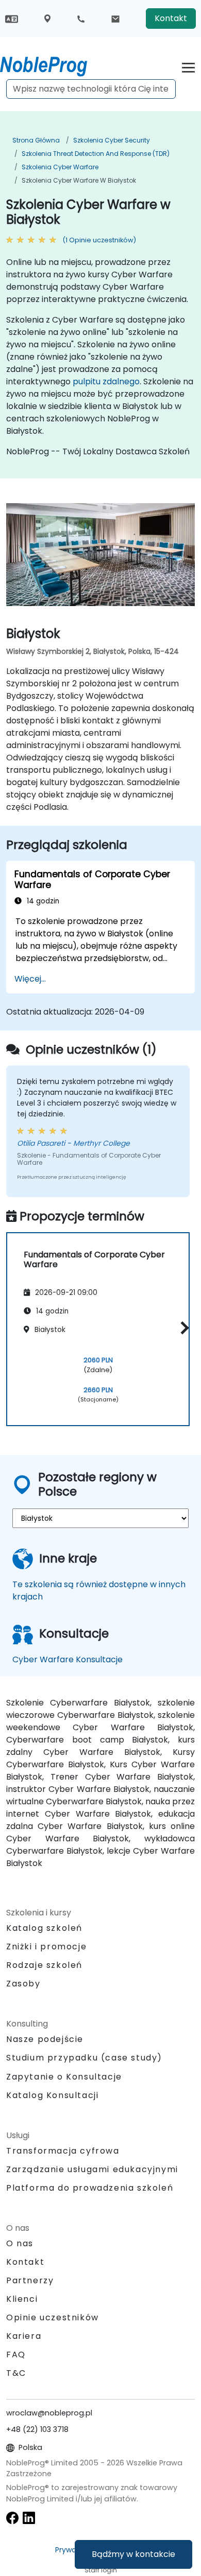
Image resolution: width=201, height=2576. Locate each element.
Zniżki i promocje (46, 1947)
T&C (16, 2373)
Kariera (24, 2336)
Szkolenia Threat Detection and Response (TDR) (96, 154)
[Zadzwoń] (81, 19)
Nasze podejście (45, 2039)
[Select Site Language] (12, 18)
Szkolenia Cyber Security (112, 140)
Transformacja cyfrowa (63, 2151)
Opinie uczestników (53, 2317)
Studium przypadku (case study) (84, 2058)
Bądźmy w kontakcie (133, 2554)
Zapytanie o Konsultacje (64, 2077)
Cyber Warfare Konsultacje (68, 1659)
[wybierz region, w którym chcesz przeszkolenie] (47, 19)
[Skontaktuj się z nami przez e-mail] (115, 19)
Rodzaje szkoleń (44, 1965)
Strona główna (36, 140)
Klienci (22, 2299)
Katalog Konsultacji (52, 2095)
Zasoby (23, 1984)
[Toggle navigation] (188, 66)
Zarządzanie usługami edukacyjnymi (92, 2169)
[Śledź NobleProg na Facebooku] (12, 2517)
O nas (20, 2243)
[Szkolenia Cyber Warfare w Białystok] (53, 64)
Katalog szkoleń (44, 1928)
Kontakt (171, 18)
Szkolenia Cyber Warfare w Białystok (79, 180)
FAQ (16, 2355)
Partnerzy (30, 2280)
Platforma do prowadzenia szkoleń (90, 2188)
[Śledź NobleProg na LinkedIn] (29, 2517)
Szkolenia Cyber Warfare (60, 167)
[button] (182, 1328)
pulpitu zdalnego (106, 381)
